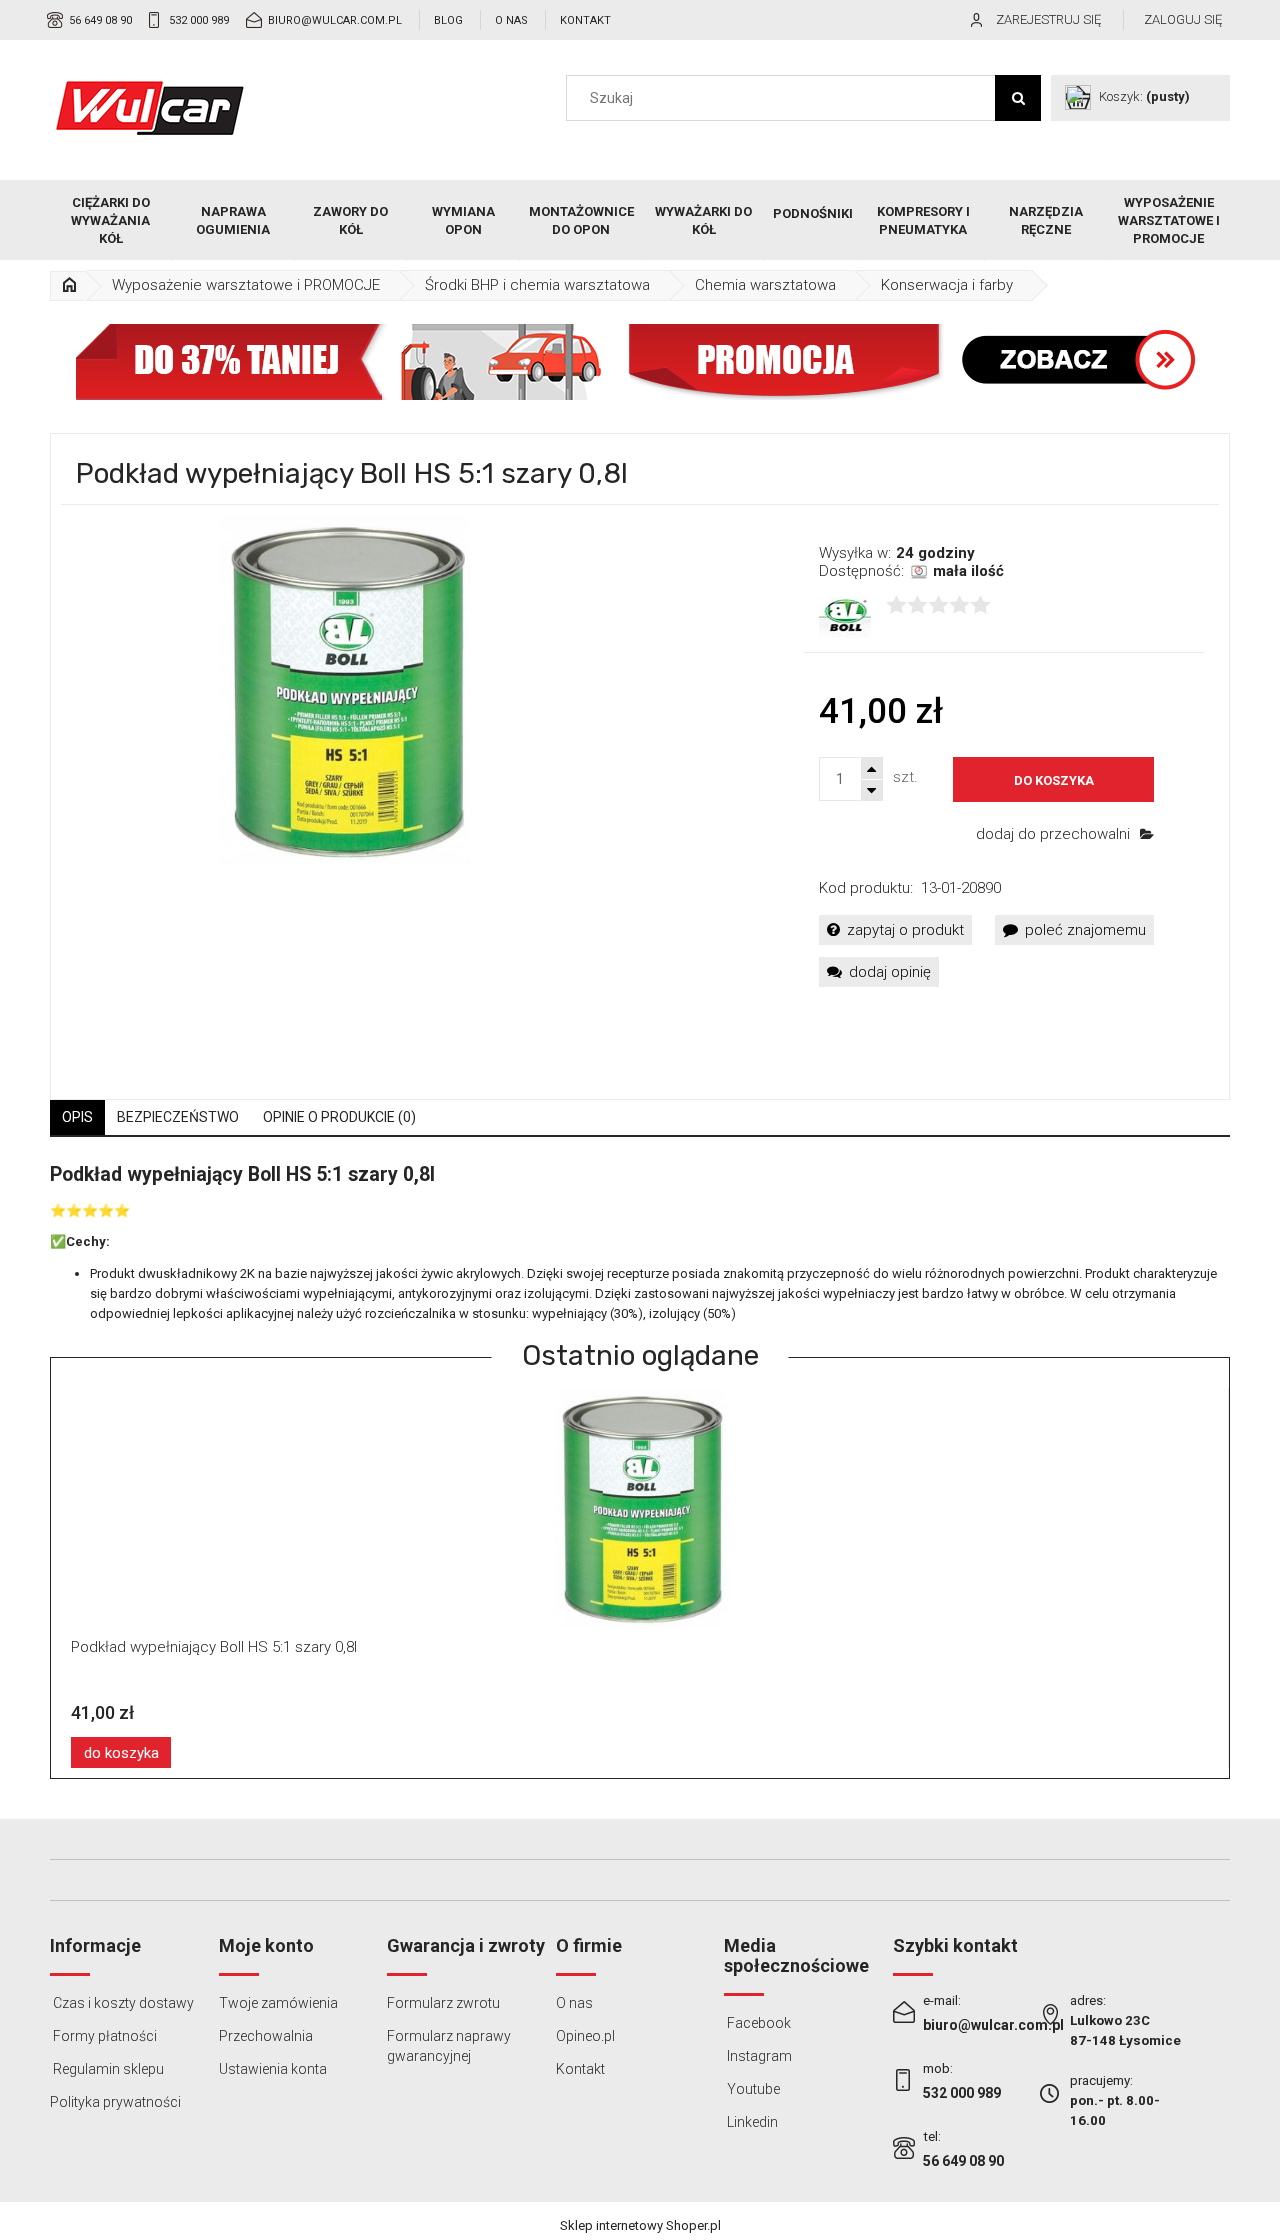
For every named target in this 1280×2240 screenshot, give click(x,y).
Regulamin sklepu (107, 2069)
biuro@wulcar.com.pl (335, 20)
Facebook (757, 2023)
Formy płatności (103, 2036)
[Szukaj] (1018, 98)
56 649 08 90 (100, 20)
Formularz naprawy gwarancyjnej (449, 2046)
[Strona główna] (150, 108)
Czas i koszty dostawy (122, 2003)
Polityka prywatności (115, 2102)
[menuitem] (111, 221)
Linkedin (751, 2122)
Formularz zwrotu (443, 2003)
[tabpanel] (640, 1243)
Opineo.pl (585, 2036)
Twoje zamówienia (278, 2003)
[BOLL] (845, 616)
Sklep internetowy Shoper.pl (640, 2225)
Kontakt (585, 20)
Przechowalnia (266, 2036)
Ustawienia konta (273, 2069)
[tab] (77, 1117)
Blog (448, 20)
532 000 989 (199, 20)
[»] (69, 285)
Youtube (752, 2089)
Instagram (758, 2056)
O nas (511, 20)
